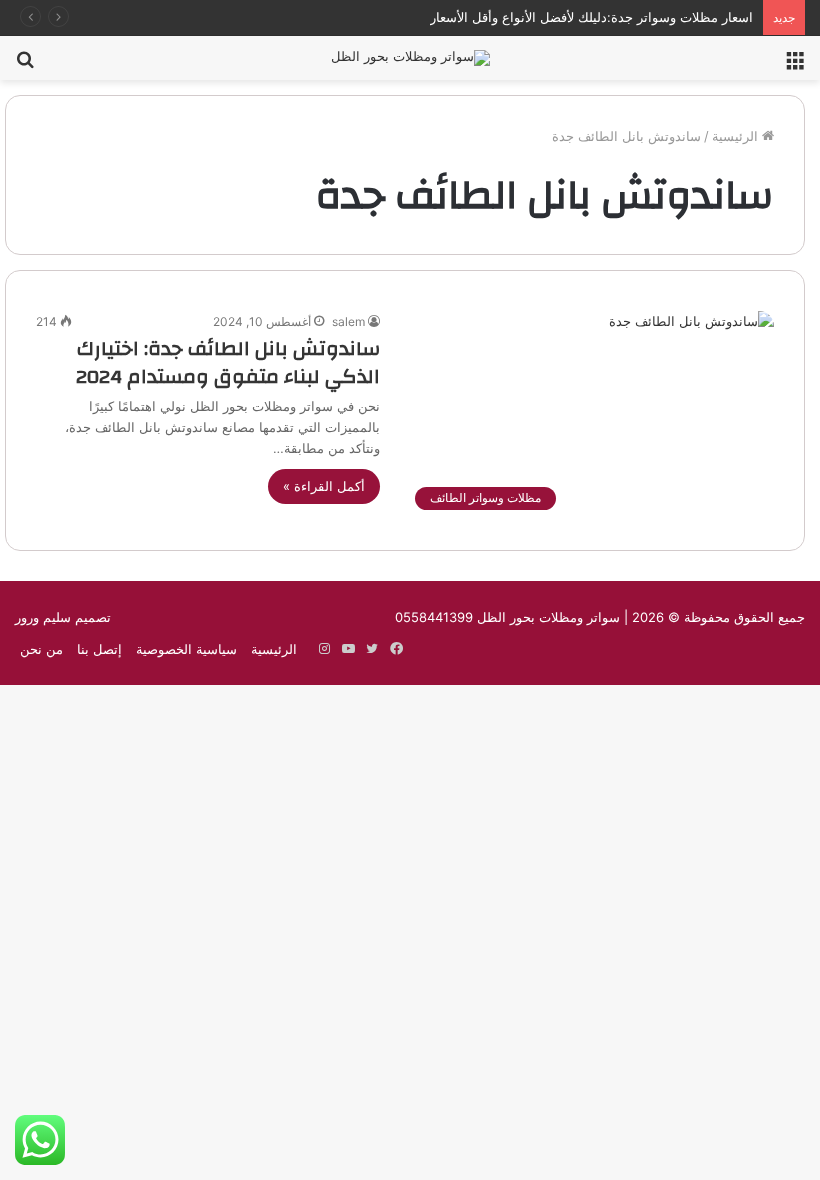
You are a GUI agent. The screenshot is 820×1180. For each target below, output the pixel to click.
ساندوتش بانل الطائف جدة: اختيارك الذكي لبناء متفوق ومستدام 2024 (228, 362)
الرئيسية (737, 136)
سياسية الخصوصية (186, 649)
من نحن (41, 649)
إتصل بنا (99, 649)
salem (348, 321)
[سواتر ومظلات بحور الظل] (410, 58)
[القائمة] (795, 65)
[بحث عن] (25, 65)
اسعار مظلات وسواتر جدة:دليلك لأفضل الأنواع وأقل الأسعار (591, 17)
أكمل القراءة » (324, 486)
